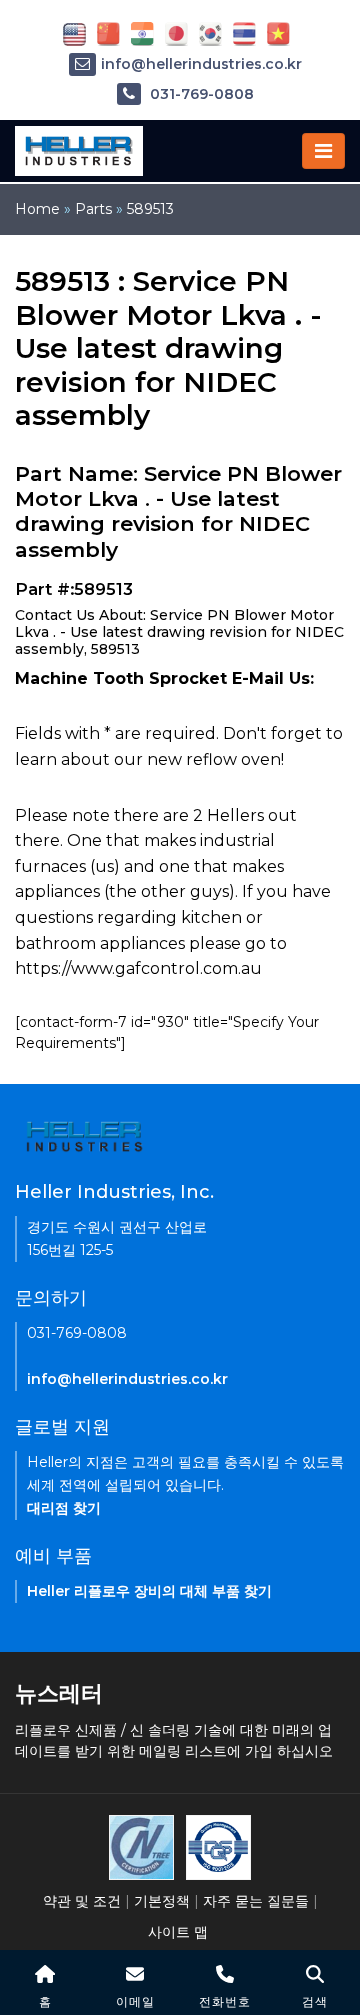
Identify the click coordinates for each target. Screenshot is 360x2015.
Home (37, 209)
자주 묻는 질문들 (256, 1901)
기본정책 (162, 1901)
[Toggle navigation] (323, 151)
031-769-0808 (200, 94)
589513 (150, 209)
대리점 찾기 (64, 1508)
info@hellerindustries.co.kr (201, 64)
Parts (93, 209)
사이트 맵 (178, 1932)
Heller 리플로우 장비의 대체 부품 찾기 (149, 1591)
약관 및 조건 (82, 1901)
